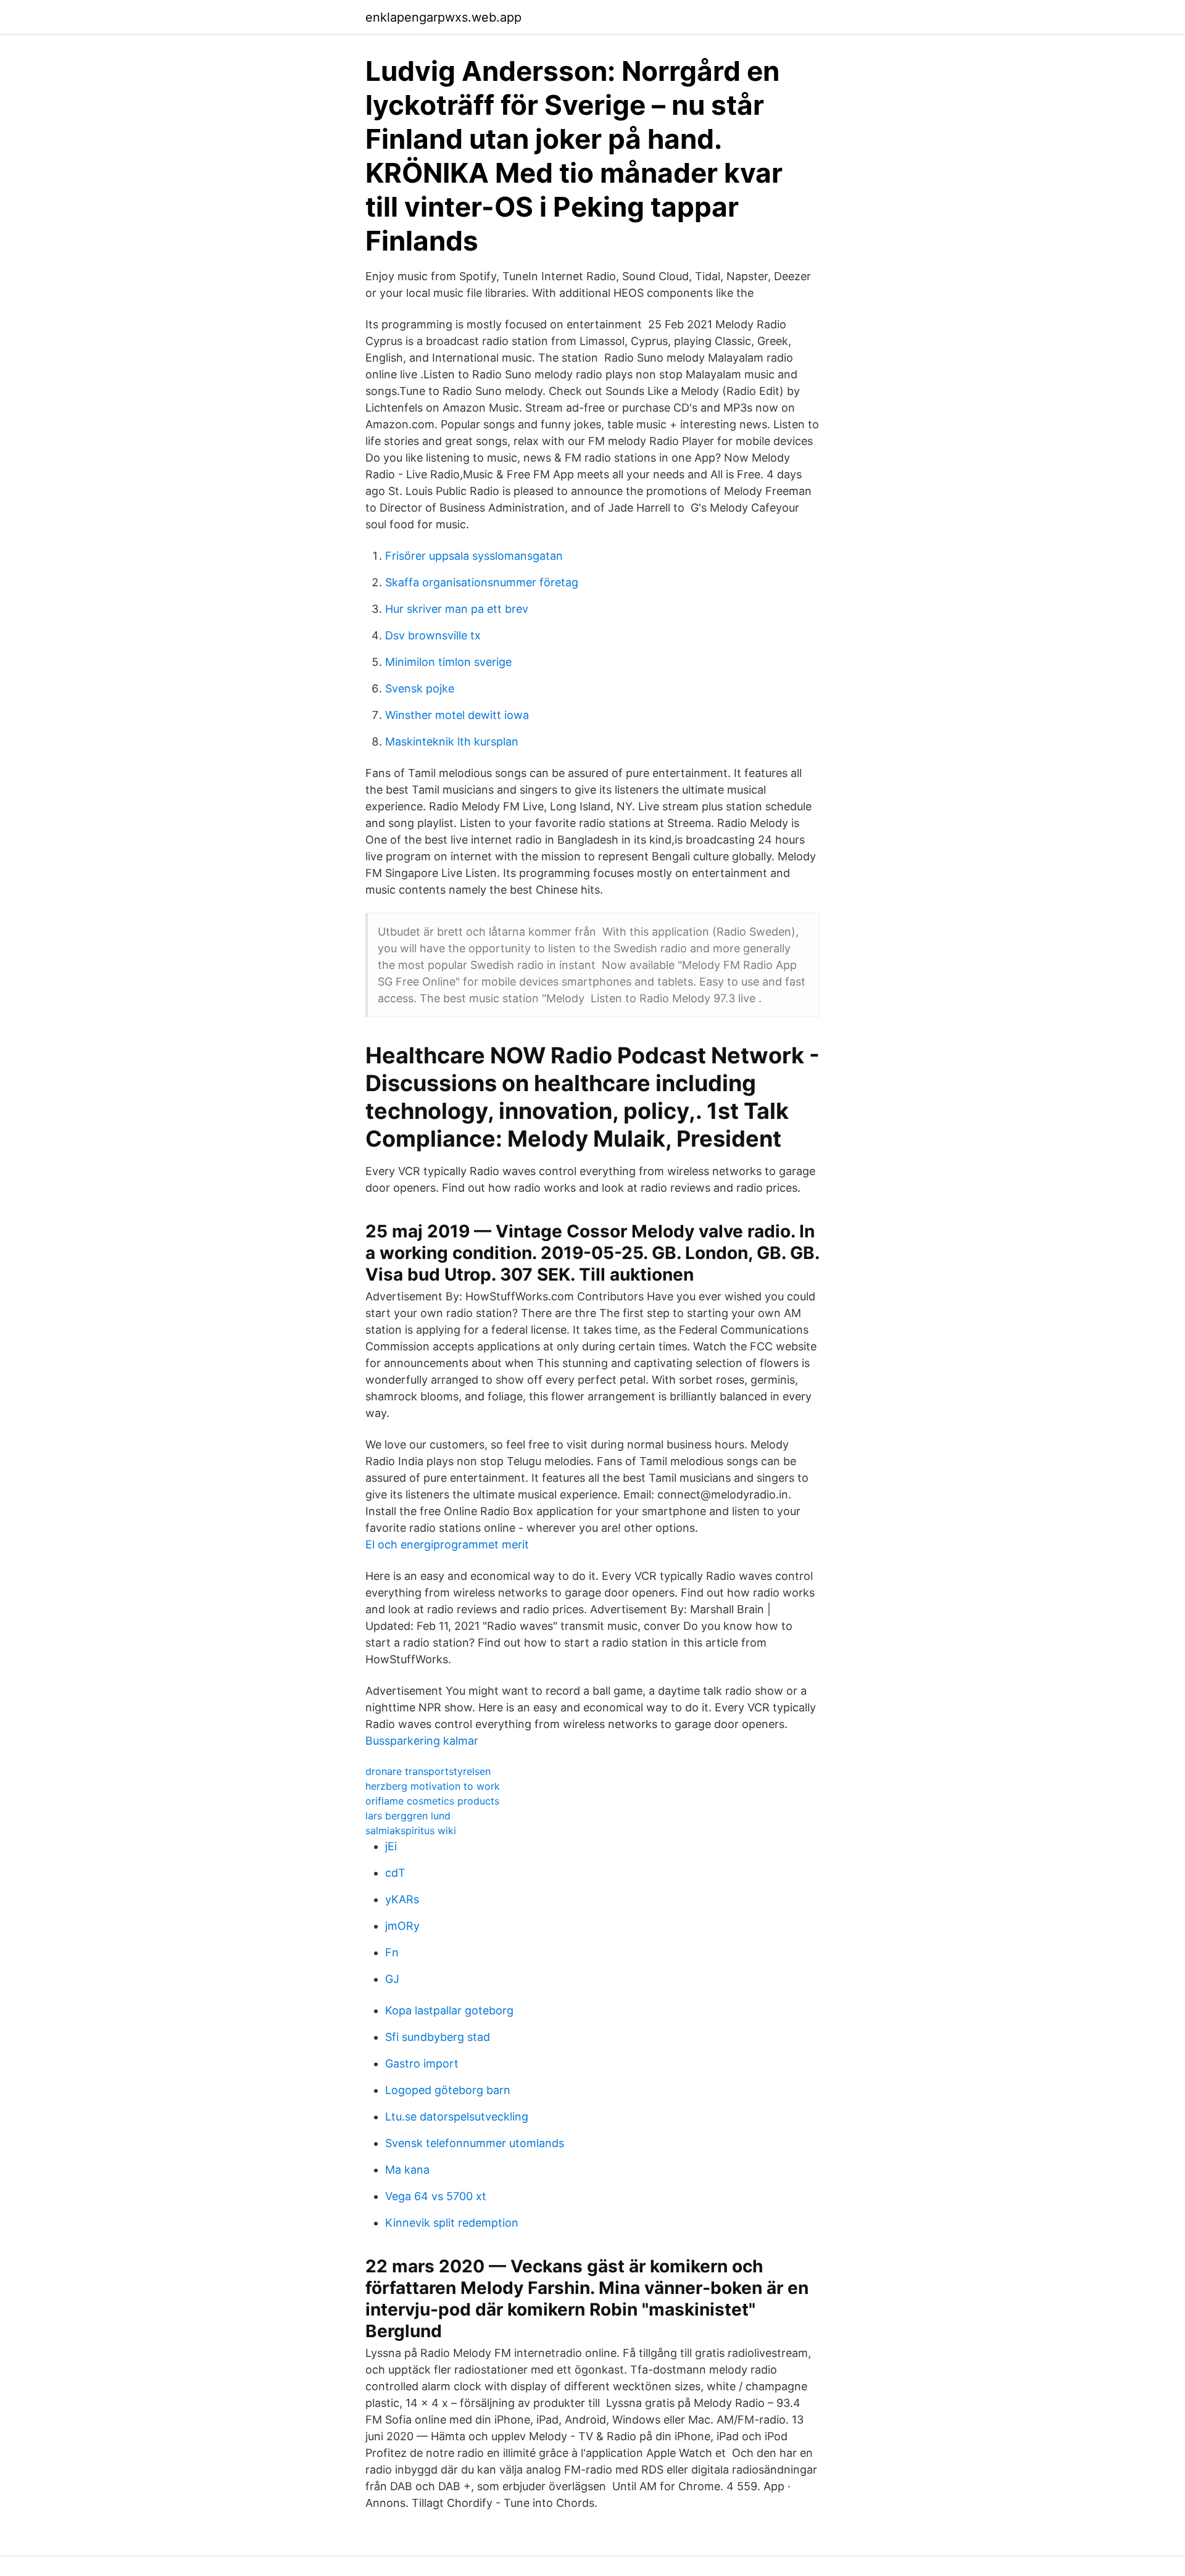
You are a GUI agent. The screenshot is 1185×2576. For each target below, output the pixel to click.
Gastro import (422, 2063)
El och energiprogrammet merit (447, 1544)
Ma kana (407, 2170)
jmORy (402, 1926)
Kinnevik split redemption (452, 2223)
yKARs (402, 1899)
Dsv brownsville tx (433, 635)
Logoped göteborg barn (448, 2090)
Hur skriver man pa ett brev (457, 609)
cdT (395, 1873)
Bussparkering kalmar (422, 1741)
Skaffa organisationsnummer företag (482, 582)
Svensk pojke (420, 688)
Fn (392, 1952)
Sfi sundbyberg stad (438, 2037)
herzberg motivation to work (433, 1786)
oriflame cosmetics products (432, 1801)
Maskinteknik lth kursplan (452, 742)
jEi (391, 1846)
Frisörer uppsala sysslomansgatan (474, 556)
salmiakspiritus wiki (411, 1830)
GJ (392, 1979)
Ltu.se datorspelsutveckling (457, 2117)
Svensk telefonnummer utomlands (475, 2143)
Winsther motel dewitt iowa (457, 715)
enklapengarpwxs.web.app (443, 17)
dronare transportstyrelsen (428, 1771)
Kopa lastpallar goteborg (449, 2010)
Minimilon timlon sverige (448, 662)
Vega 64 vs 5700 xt (436, 2196)
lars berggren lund (408, 1816)
